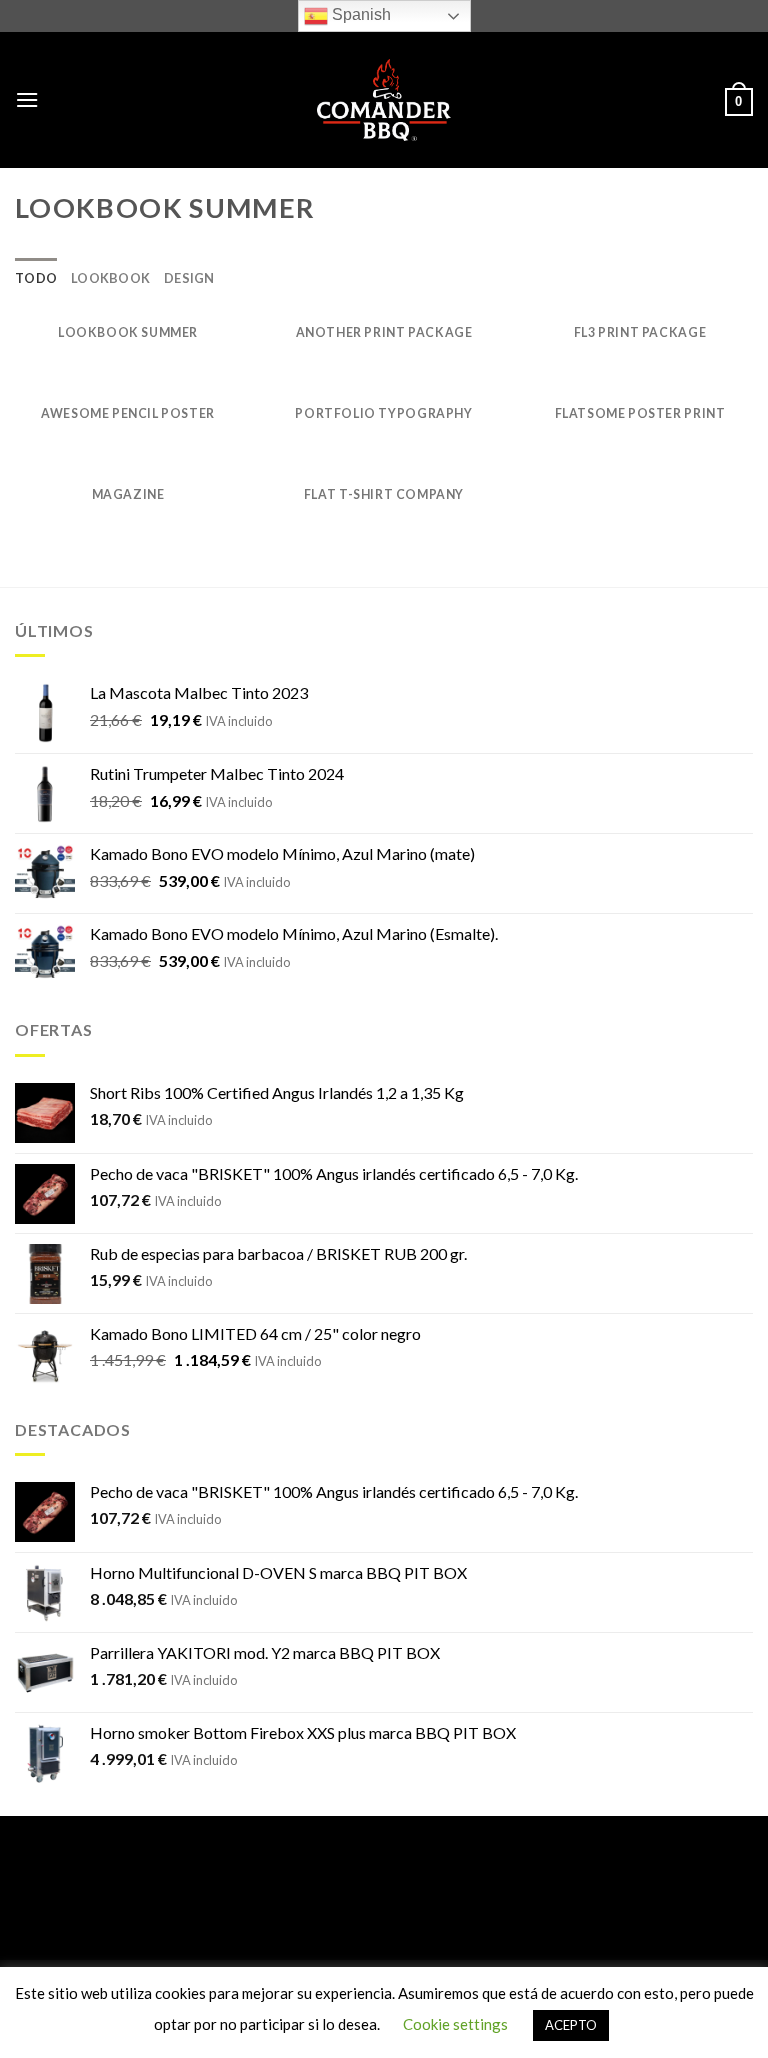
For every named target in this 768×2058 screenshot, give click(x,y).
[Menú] (27, 99)
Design (189, 278)
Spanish (359, 14)
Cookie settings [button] (455, 2024)
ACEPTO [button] (571, 2025)
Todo (36, 278)
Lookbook (110, 278)
